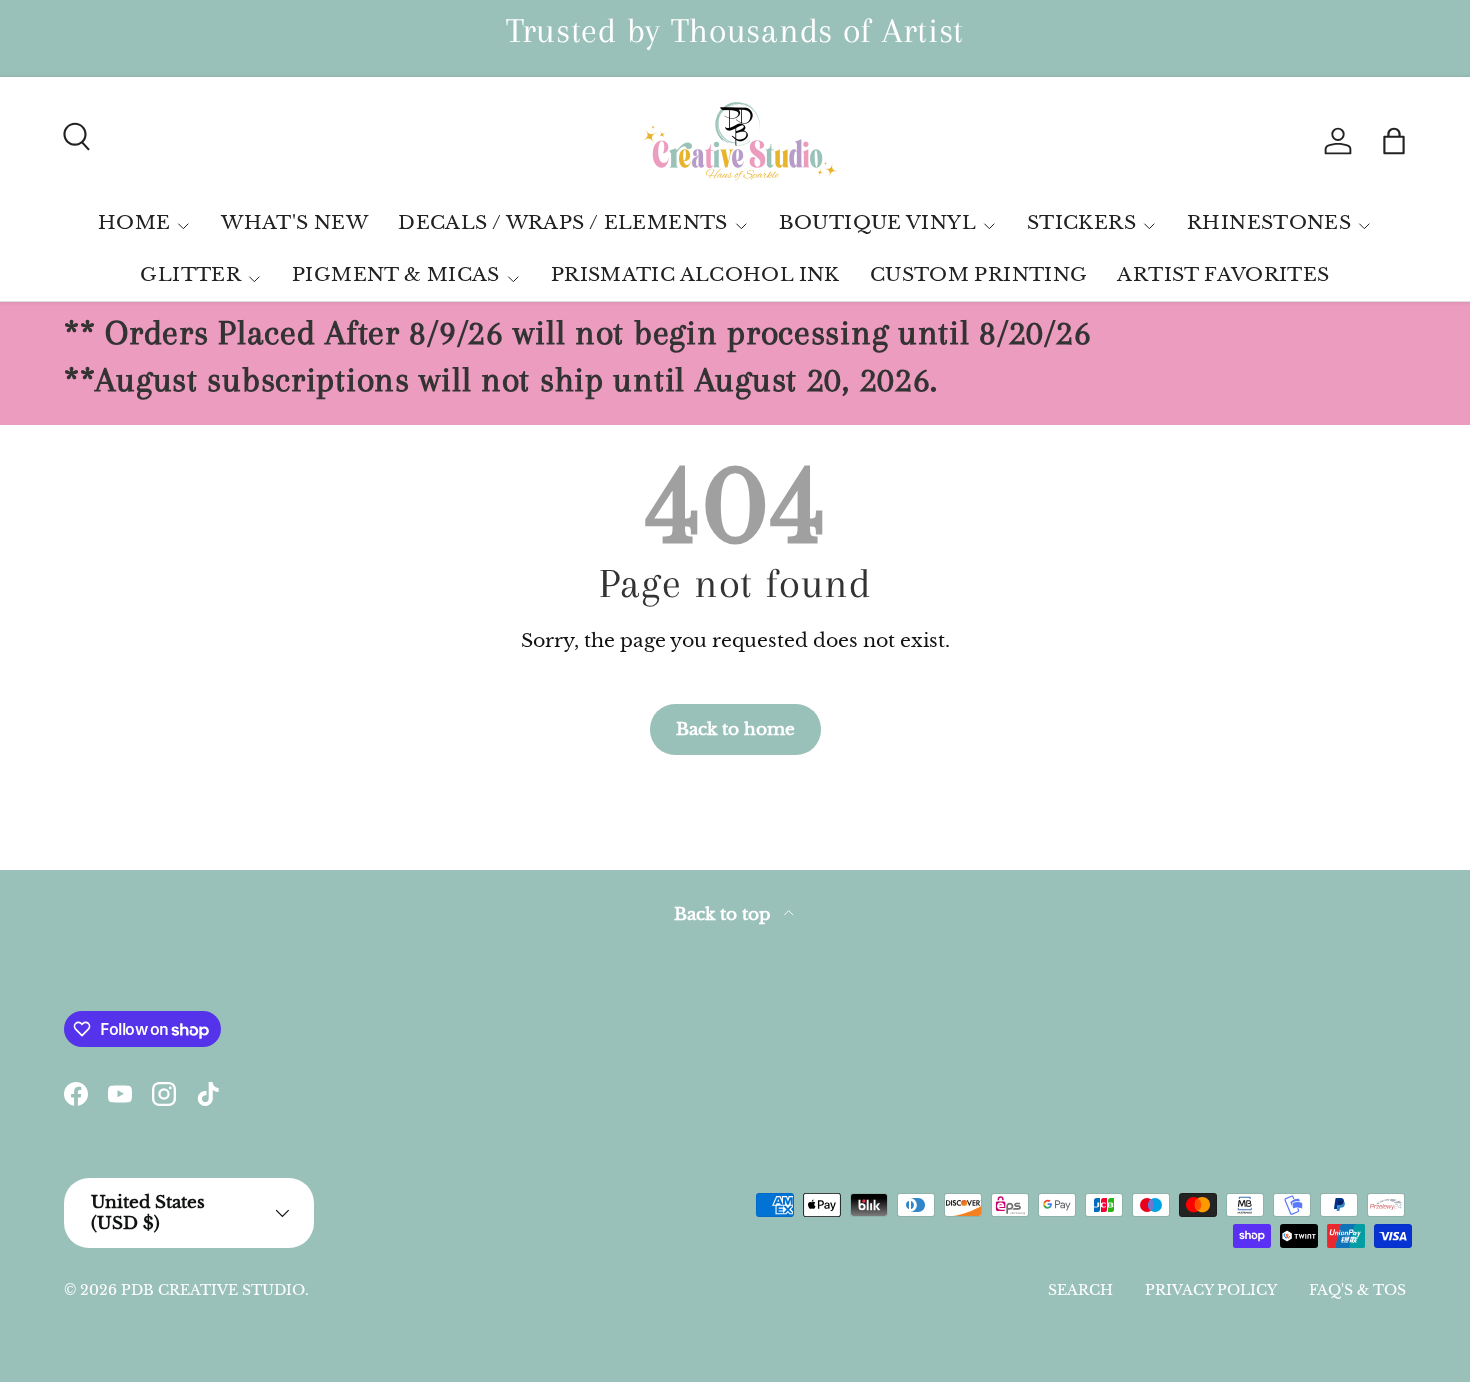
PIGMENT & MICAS (396, 274)
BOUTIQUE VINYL (877, 222)
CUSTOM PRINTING (979, 274)
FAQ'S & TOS (1357, 1290)
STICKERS (1081, 222)
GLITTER (190, 274)
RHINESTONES (1269, 222)
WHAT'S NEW (294, 222)
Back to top (725, 914)
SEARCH (1080, 1290)
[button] (1394, 141)
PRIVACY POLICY (1211, 1290)
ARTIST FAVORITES (1223, 274)
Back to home (735, 729)
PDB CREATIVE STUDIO (213, 1290)
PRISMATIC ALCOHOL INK (695, 274)
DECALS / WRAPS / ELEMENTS (563, 222)
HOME (134, 222)
